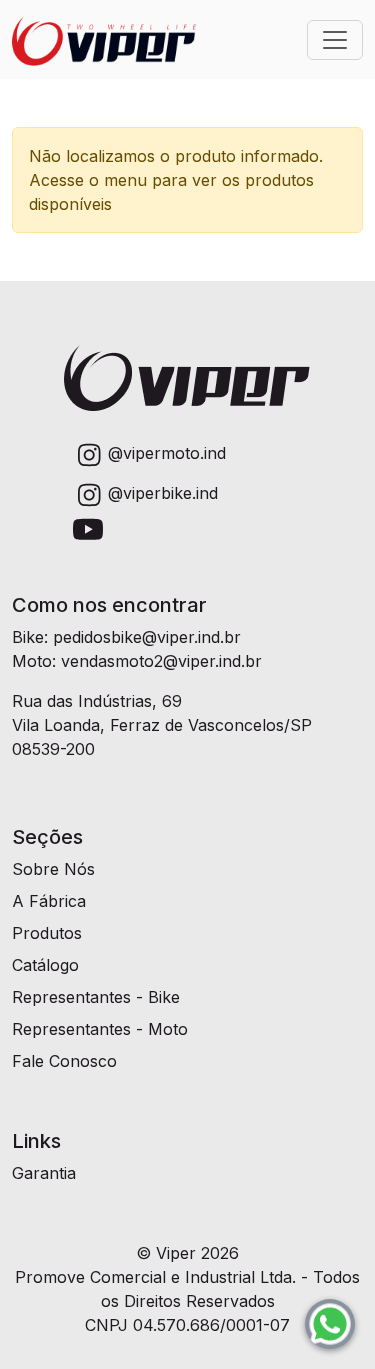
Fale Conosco (64, 1061)
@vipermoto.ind (167, 453)
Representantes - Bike (96, 997)
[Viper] (104, 39)
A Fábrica (49, 901)
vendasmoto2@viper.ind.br (161, 661)
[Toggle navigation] (335, 40)
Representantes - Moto (100, 1029)
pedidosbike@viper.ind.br (147, 637)
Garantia (44, 1173)
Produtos (47, 933)
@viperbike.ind (163, 493)
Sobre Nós (53, 869)
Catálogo (45, 965)
